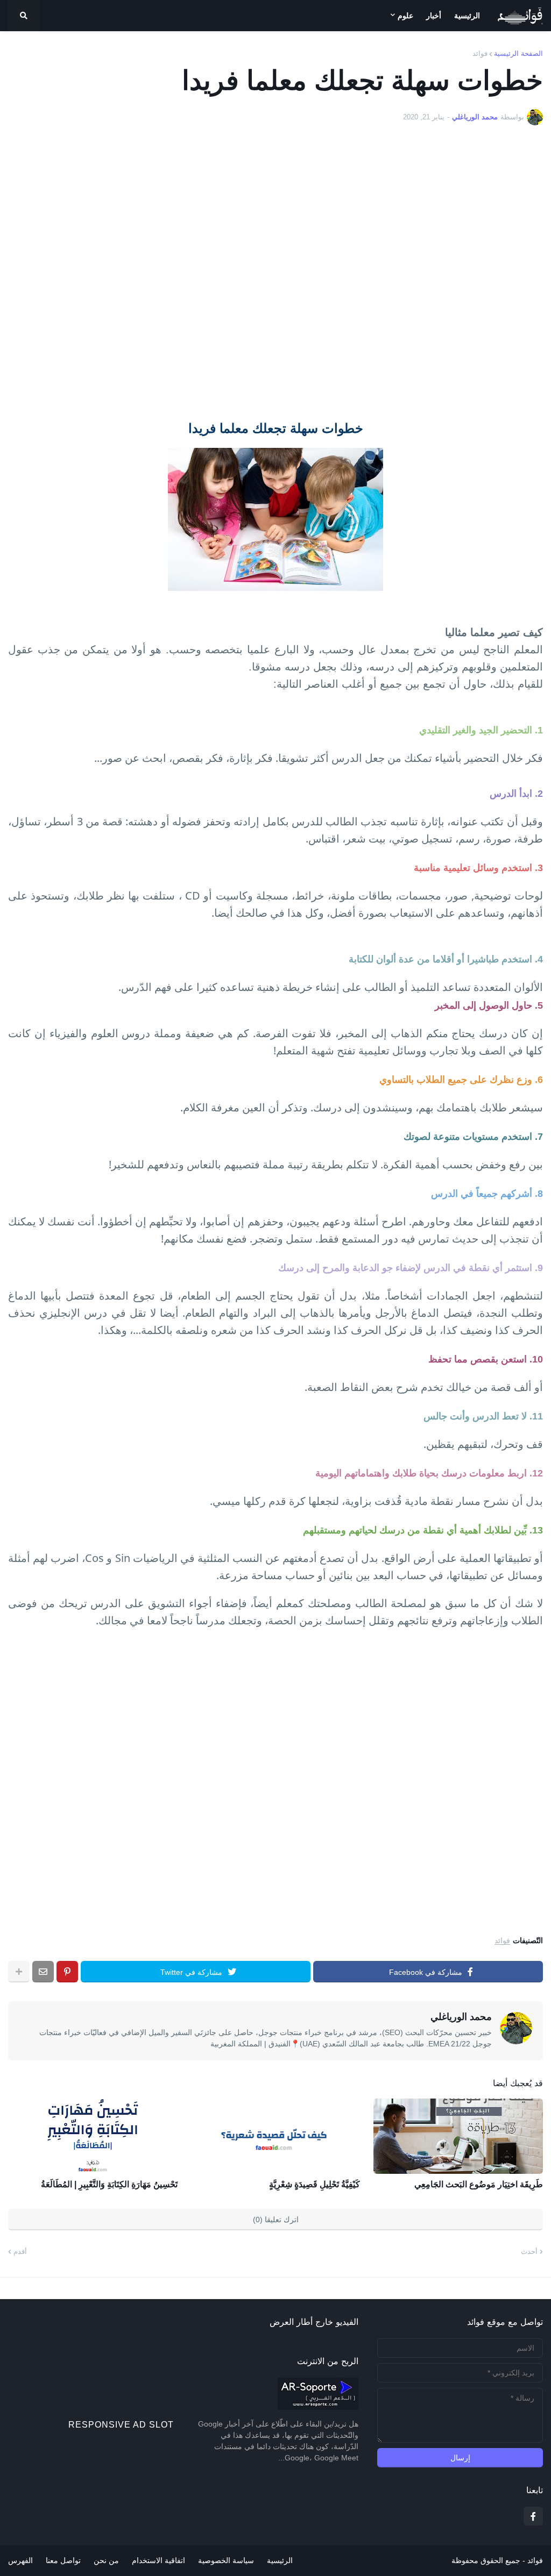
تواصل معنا (63, 2560)
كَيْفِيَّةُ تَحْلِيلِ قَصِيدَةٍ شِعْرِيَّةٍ (315, 2184)
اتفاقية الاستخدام (158, 2560)
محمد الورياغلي (461, 2017)
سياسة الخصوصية (226, 2560)
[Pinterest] (67, 1972)
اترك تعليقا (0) (276, 2220)
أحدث (529, 2252)
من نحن (106, 2560)
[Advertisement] (275, 272)
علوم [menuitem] (405, 16)
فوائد (480, 53)
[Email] (43, 1972)
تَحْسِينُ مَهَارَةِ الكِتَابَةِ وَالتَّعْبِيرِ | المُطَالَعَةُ (109, 2184)
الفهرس (20, 2560)
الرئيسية (280, 2560)
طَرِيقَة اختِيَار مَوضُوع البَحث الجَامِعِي (479, 2184)
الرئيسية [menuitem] (467, 16)
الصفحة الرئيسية (518, 53)
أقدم (20, 2252)
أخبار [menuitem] (434, 16)
